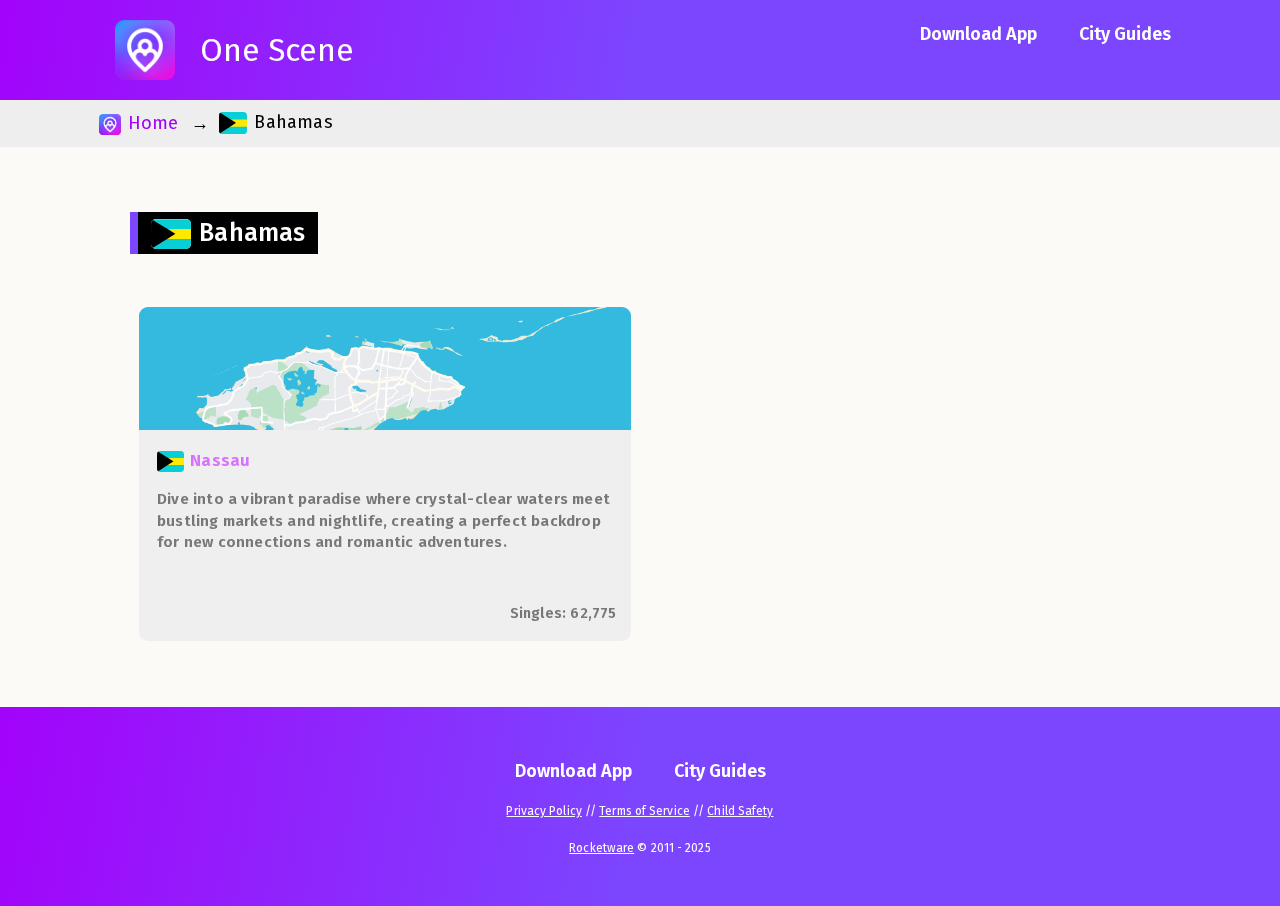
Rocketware (601, 848)
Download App (978, 34)
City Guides (1125, 34)
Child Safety (740, 811)
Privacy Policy (543, 811)
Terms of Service (644, 811)
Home (150, 123)
